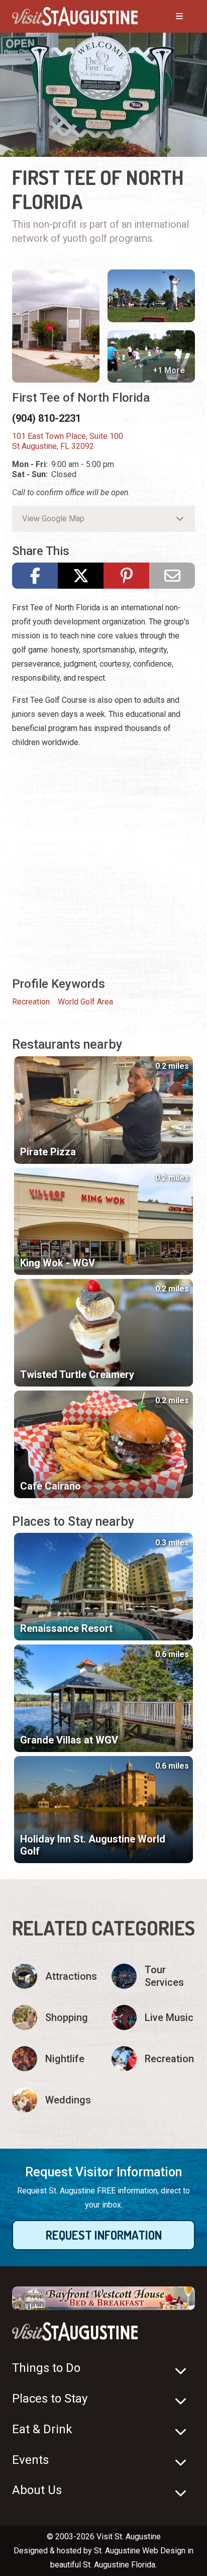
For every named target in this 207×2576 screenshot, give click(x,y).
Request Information (104, 2235)
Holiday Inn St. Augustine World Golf (93, 1845)
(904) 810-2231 (46, 418)
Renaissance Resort (66, 1628)
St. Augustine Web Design (140, 2551)
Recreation (31, 1002)
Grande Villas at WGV (69, 1740)
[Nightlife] (54, 2059)
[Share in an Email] (172, 576)
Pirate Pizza (48, 1152)
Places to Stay (50, 2399)
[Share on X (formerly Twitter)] (81, 576)
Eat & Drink (42, 2429)
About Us (37, 2490)
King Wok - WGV (58, 1263)
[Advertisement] (103, 861)
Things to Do (46, 2368)
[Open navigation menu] (169, 17)
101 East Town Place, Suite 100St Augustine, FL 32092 (68, 441)
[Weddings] (54, 2100)
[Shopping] (54, 2017)
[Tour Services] (153, 1976)
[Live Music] (153, 2017)
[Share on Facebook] (35, 576)
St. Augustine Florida (119, 2565)
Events (30, 2460)
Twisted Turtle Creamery (77, 1374)
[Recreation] (153, 2059)
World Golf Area (85, 1002)
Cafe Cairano (50, 1486)
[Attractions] (54, 1976)
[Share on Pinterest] (126, 576)
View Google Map (53, 519)
